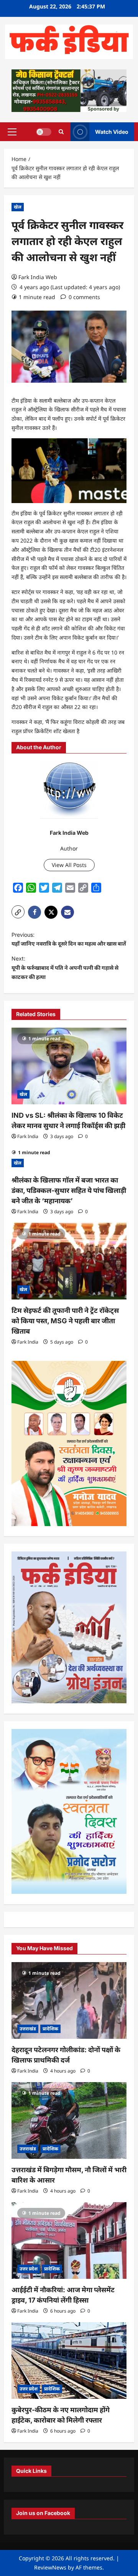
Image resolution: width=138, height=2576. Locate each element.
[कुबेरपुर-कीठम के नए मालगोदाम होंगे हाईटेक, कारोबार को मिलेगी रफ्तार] (69, 2361)
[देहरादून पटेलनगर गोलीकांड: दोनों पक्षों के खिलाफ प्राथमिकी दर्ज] (69, 2000)
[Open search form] (61, 132)
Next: (65, 968)
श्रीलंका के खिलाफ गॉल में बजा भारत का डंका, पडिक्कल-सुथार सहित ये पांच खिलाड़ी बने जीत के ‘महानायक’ (69, 1190)
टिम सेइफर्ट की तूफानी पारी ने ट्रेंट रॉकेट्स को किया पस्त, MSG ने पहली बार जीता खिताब (65, 1321)
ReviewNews (50, 2567)
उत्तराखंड (28, 2029)
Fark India (28, 1136)
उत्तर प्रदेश (29, 2269)
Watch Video (112, 131)
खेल (18, 207)
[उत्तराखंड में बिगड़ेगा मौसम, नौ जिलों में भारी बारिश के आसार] (69, 2120)
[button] (12, 132)
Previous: (69, 939)
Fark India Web (38, 277)
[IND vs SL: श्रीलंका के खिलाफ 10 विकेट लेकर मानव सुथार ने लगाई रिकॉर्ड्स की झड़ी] (69, 1066)
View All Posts (69, 865)
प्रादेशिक (50, 2029)
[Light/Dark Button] (44, 132)
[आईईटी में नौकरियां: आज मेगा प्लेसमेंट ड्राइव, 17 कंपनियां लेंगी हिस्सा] (69, 2240)
